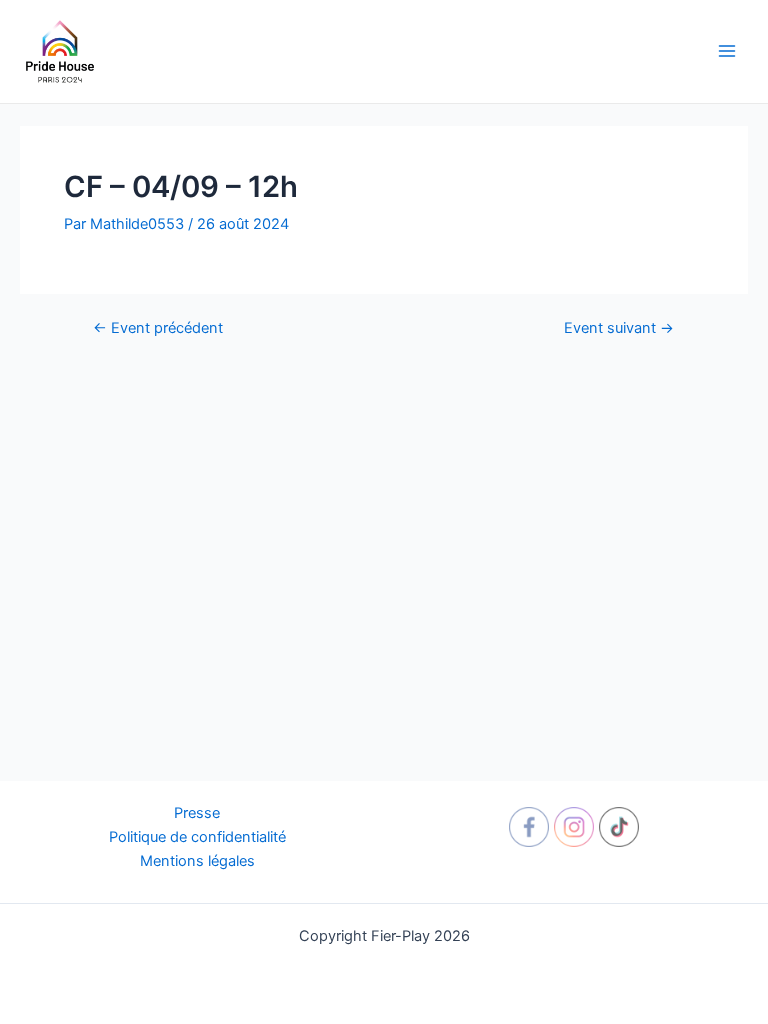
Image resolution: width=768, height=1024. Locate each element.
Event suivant (619, 328)
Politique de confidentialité (197, 837)
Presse (197, 813)
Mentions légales (197, 861)
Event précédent (158, 328)
